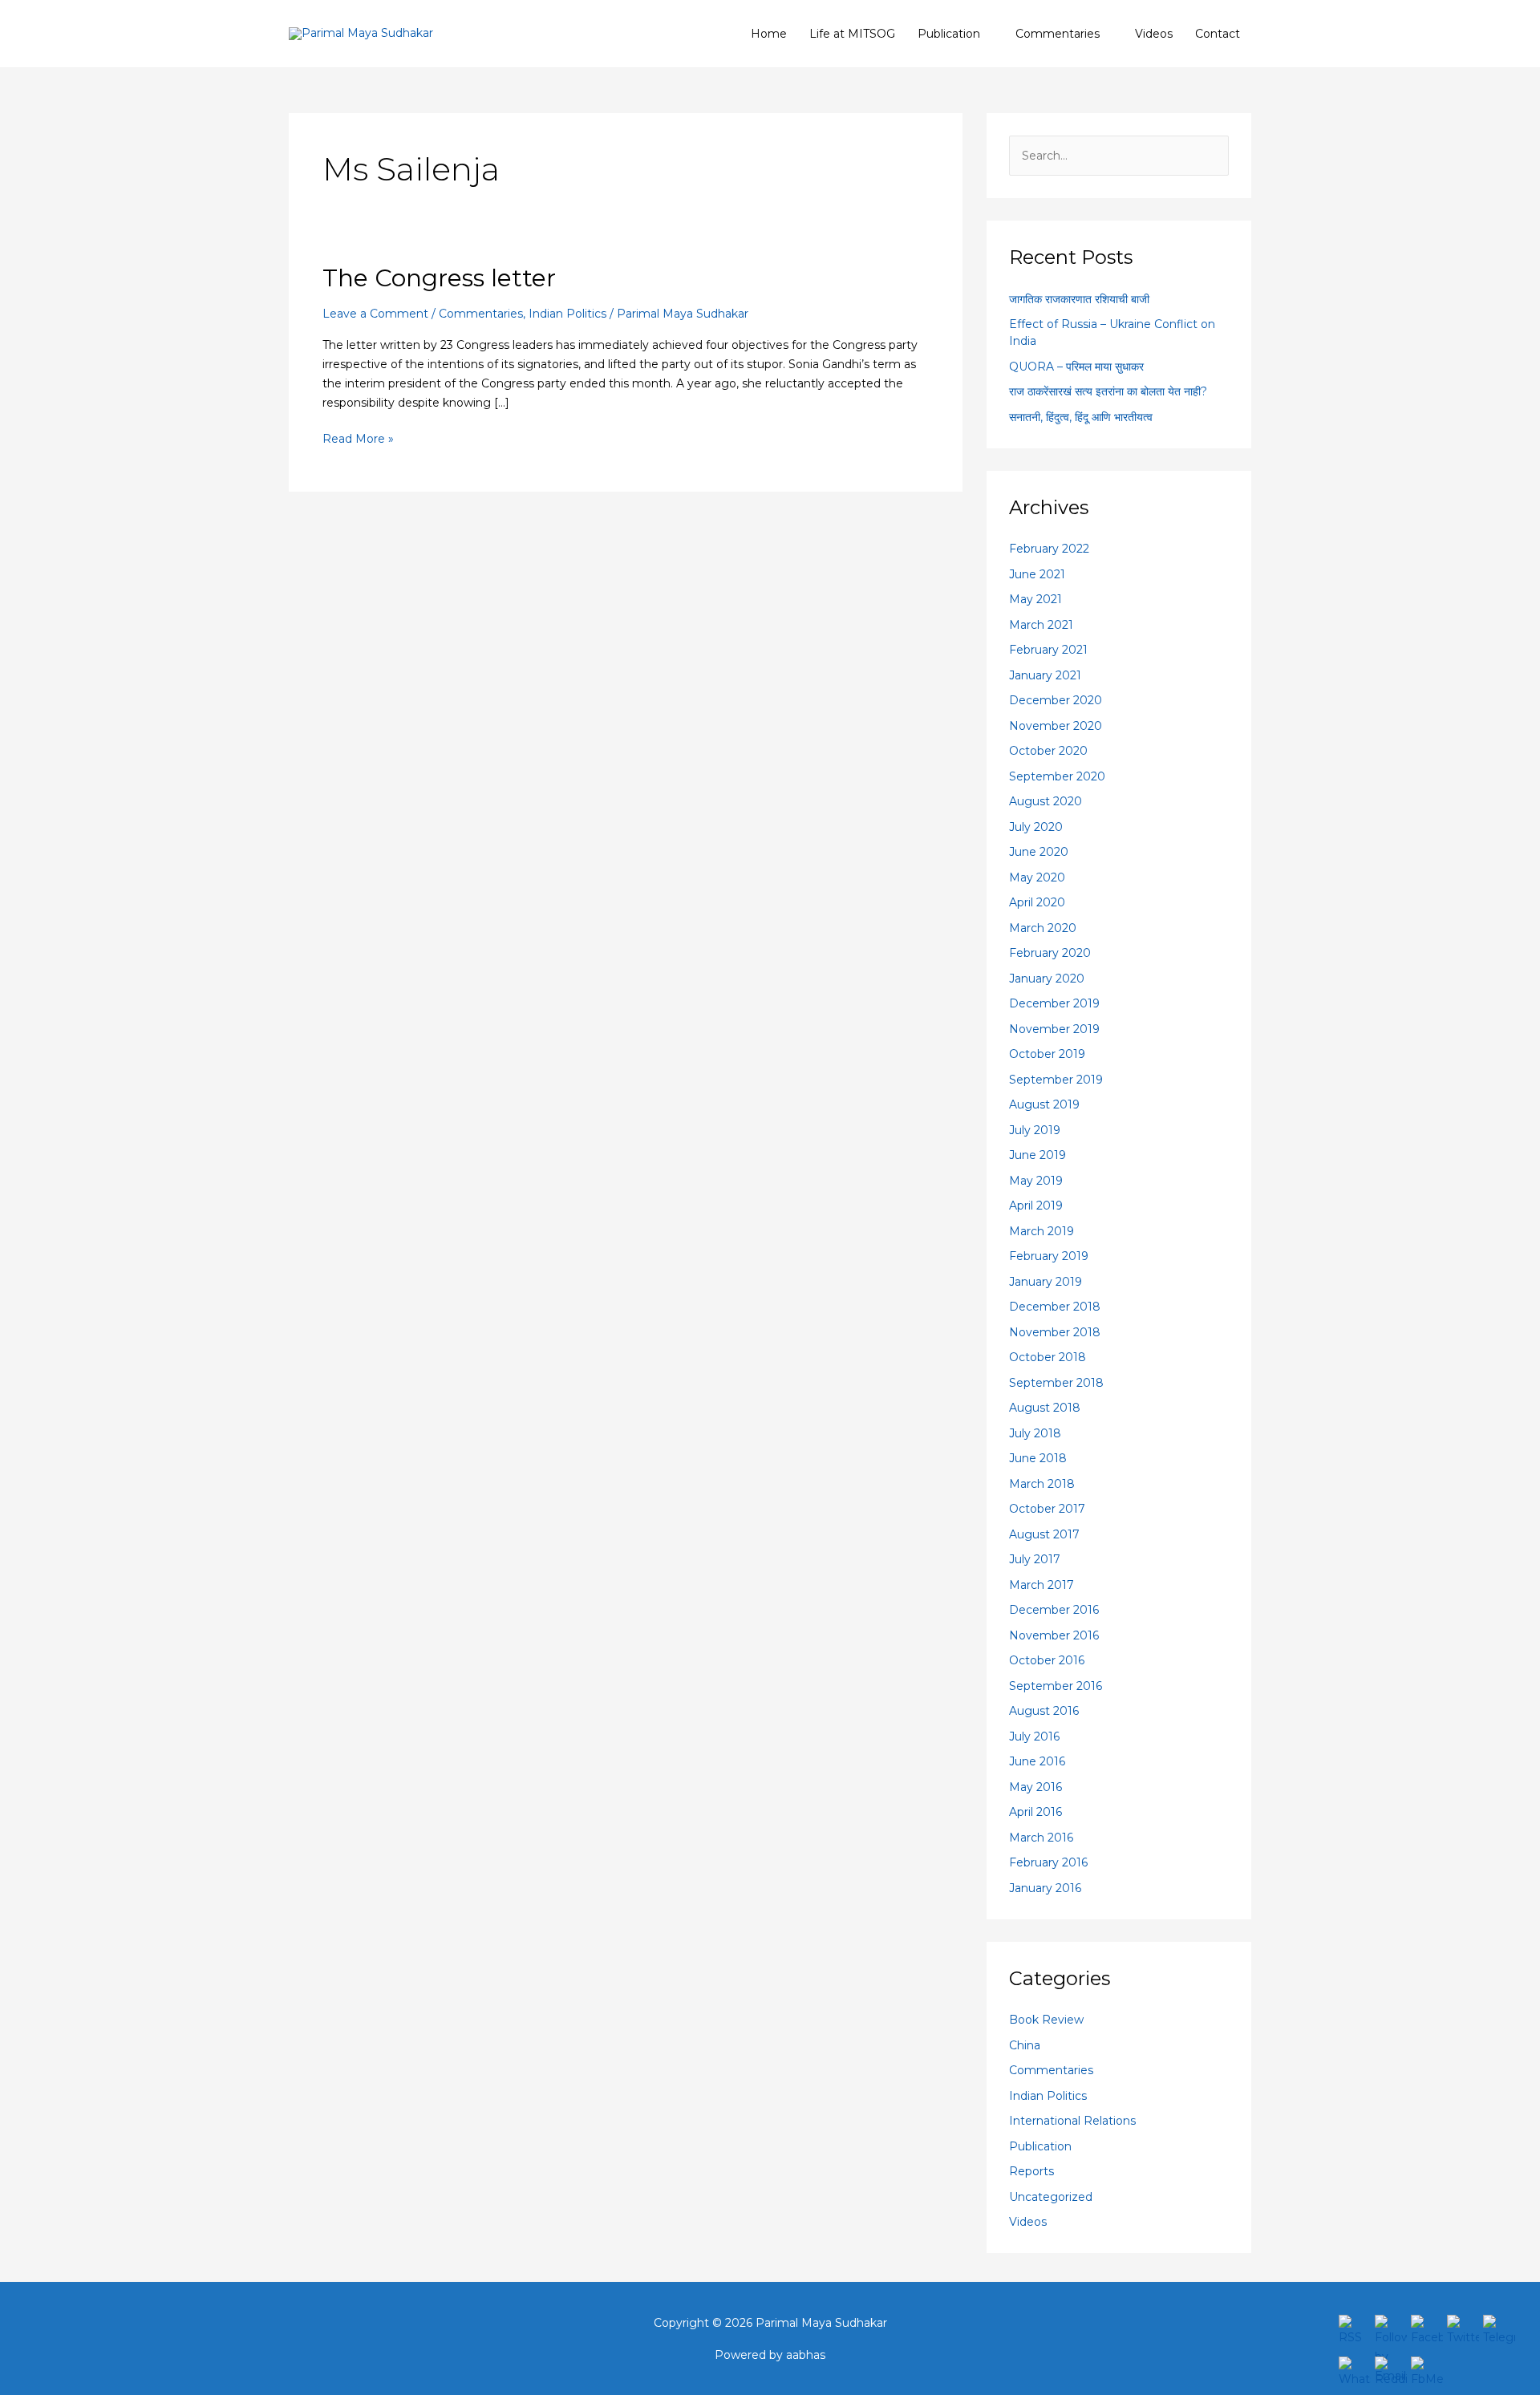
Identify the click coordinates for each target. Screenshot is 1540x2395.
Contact (1218, 34)
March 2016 (1041, 1838)
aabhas (806, 2355)
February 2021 (1048, 650)
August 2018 (1045, 1408)
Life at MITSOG (852, 34)
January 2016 (1045, 1888)
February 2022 (1049, 549)
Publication (949, 34)
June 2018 (1038, 1458)
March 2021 (1041, 625)
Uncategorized (1051, 2197)
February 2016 (1048, 1862)
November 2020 (1056, 726)
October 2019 (1047, 1054)
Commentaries (1058, 34)
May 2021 (1035, 599)
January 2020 (1047, 979)
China (1025, 2045)
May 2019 (1036, 1181)
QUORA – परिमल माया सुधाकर (1076, 367)
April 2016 (1035, 1812)
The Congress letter (439, 278)
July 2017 (1035, 1559)
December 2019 (1054, 1003)
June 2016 (1037, 1761)
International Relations (1072, 2121)
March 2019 (1042, 1231)
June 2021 (1037, 574)
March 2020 (1043, 928)
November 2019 (1054, 1029)
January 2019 (1046, 1282)
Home (769, 34)
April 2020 (1037, 902)
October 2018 (1048, 1357)
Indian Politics (567, 314)
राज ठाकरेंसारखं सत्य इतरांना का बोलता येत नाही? (1108, 391)
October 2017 (1047, 1509)
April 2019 (1036, 1206)
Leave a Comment (375, 314)
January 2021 (1045, 675)
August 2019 (1044, 1104)
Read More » (358, 438)
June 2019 (1037, 1155)
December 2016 (1054, 1610)
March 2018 (1042, 1484)
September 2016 (1056, 1686)
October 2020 (1048, 751)
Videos (1154, 34)
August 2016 (1044, 1711)
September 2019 (1056, 1080)
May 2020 (1037, 877)
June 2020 (1039, 852)
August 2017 (1044, 1534)
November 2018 (1055, 1332)
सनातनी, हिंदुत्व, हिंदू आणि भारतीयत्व (1081, 417)
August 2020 (1046, 801)
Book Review (1046, 2020)
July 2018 (1035, 1433)
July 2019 (1035, 1130)
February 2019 (1049, 1256)
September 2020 (1057, 776)
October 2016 (1047, 1660)
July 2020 (1036, 827)
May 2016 (1035, 1787)
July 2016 (1034, 1736)
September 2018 (1056, 1383)
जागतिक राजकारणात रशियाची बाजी (1079, 299)
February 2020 (1050, 953)
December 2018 (1055, 1307)
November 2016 (1054, 1635)
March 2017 (1042, 1585)
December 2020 (1056, 700)
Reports (1031, 2171)
